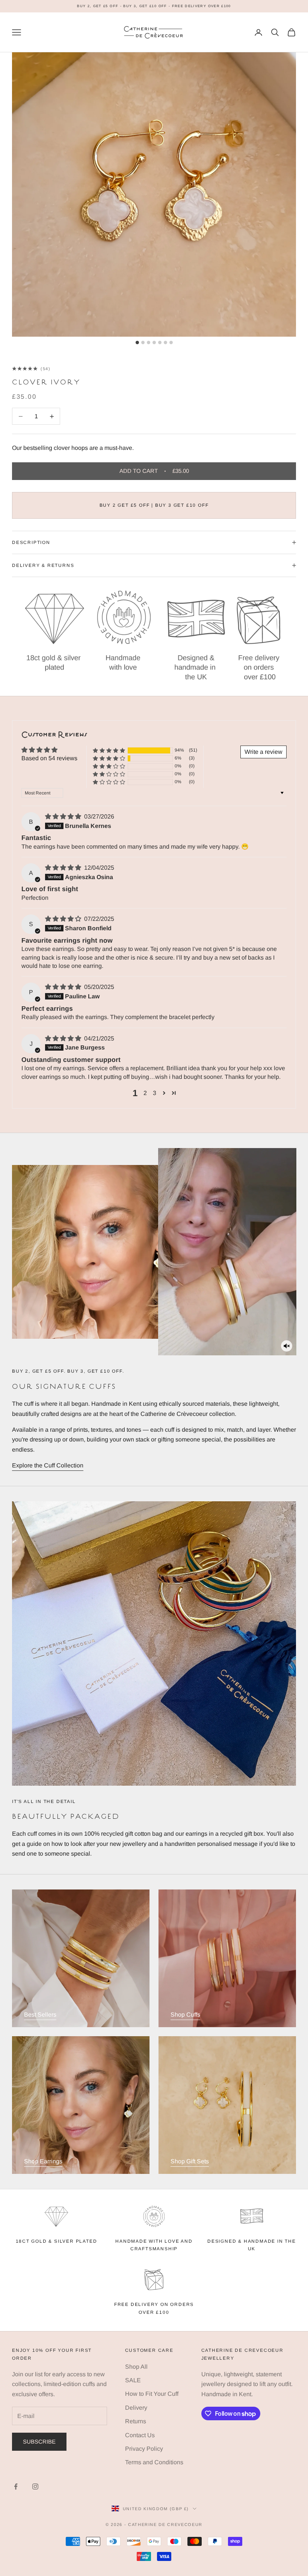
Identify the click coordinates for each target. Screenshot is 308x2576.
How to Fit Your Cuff (152, 2394)
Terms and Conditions (154, 2462)
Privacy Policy (144, 2449)
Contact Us (140, 2435)
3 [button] (155, 1093)
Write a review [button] (263, 752)
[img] (64, 816)
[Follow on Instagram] (35, 2486)
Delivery (136, 2408)
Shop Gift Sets (190, 2161)
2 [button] (145, 1093)
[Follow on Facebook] (16, 2486)
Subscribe (39, 2442)
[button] (109, 750)
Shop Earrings (43, 2161)
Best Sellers (40, 2015)
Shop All (136, 2367)
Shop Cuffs (185, 2015)
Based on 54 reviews (49, 758)
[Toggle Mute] (287, 1346)
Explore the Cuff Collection (48, 1465)
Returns (136, 2421)
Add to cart (154, 471)
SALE (133, 2380)
